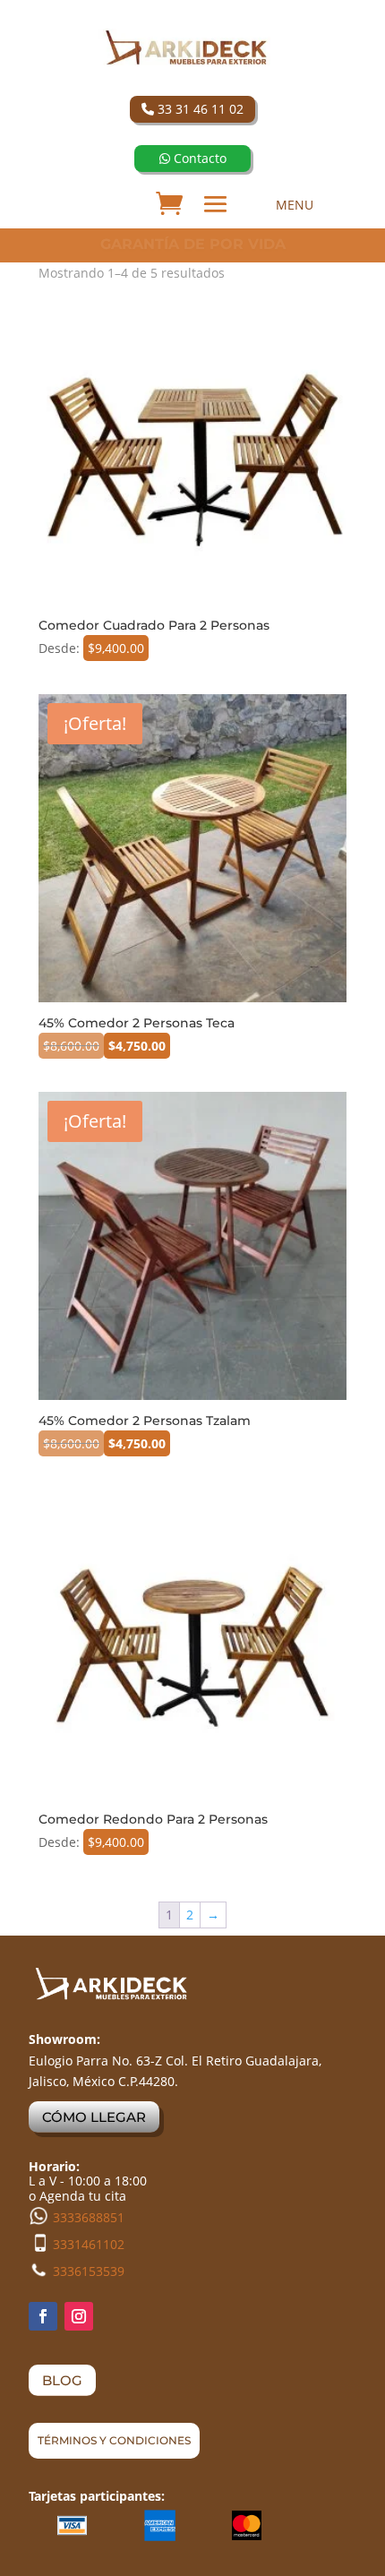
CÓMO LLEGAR (94, 2117)
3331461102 (89, 2244)
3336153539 (89, 2271)
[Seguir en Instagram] (79, 2316)
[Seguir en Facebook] (43, 2316)
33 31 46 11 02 (199, 109)
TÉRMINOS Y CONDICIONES (114, 2440)
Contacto (198, 158)
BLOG (62, 2380)
